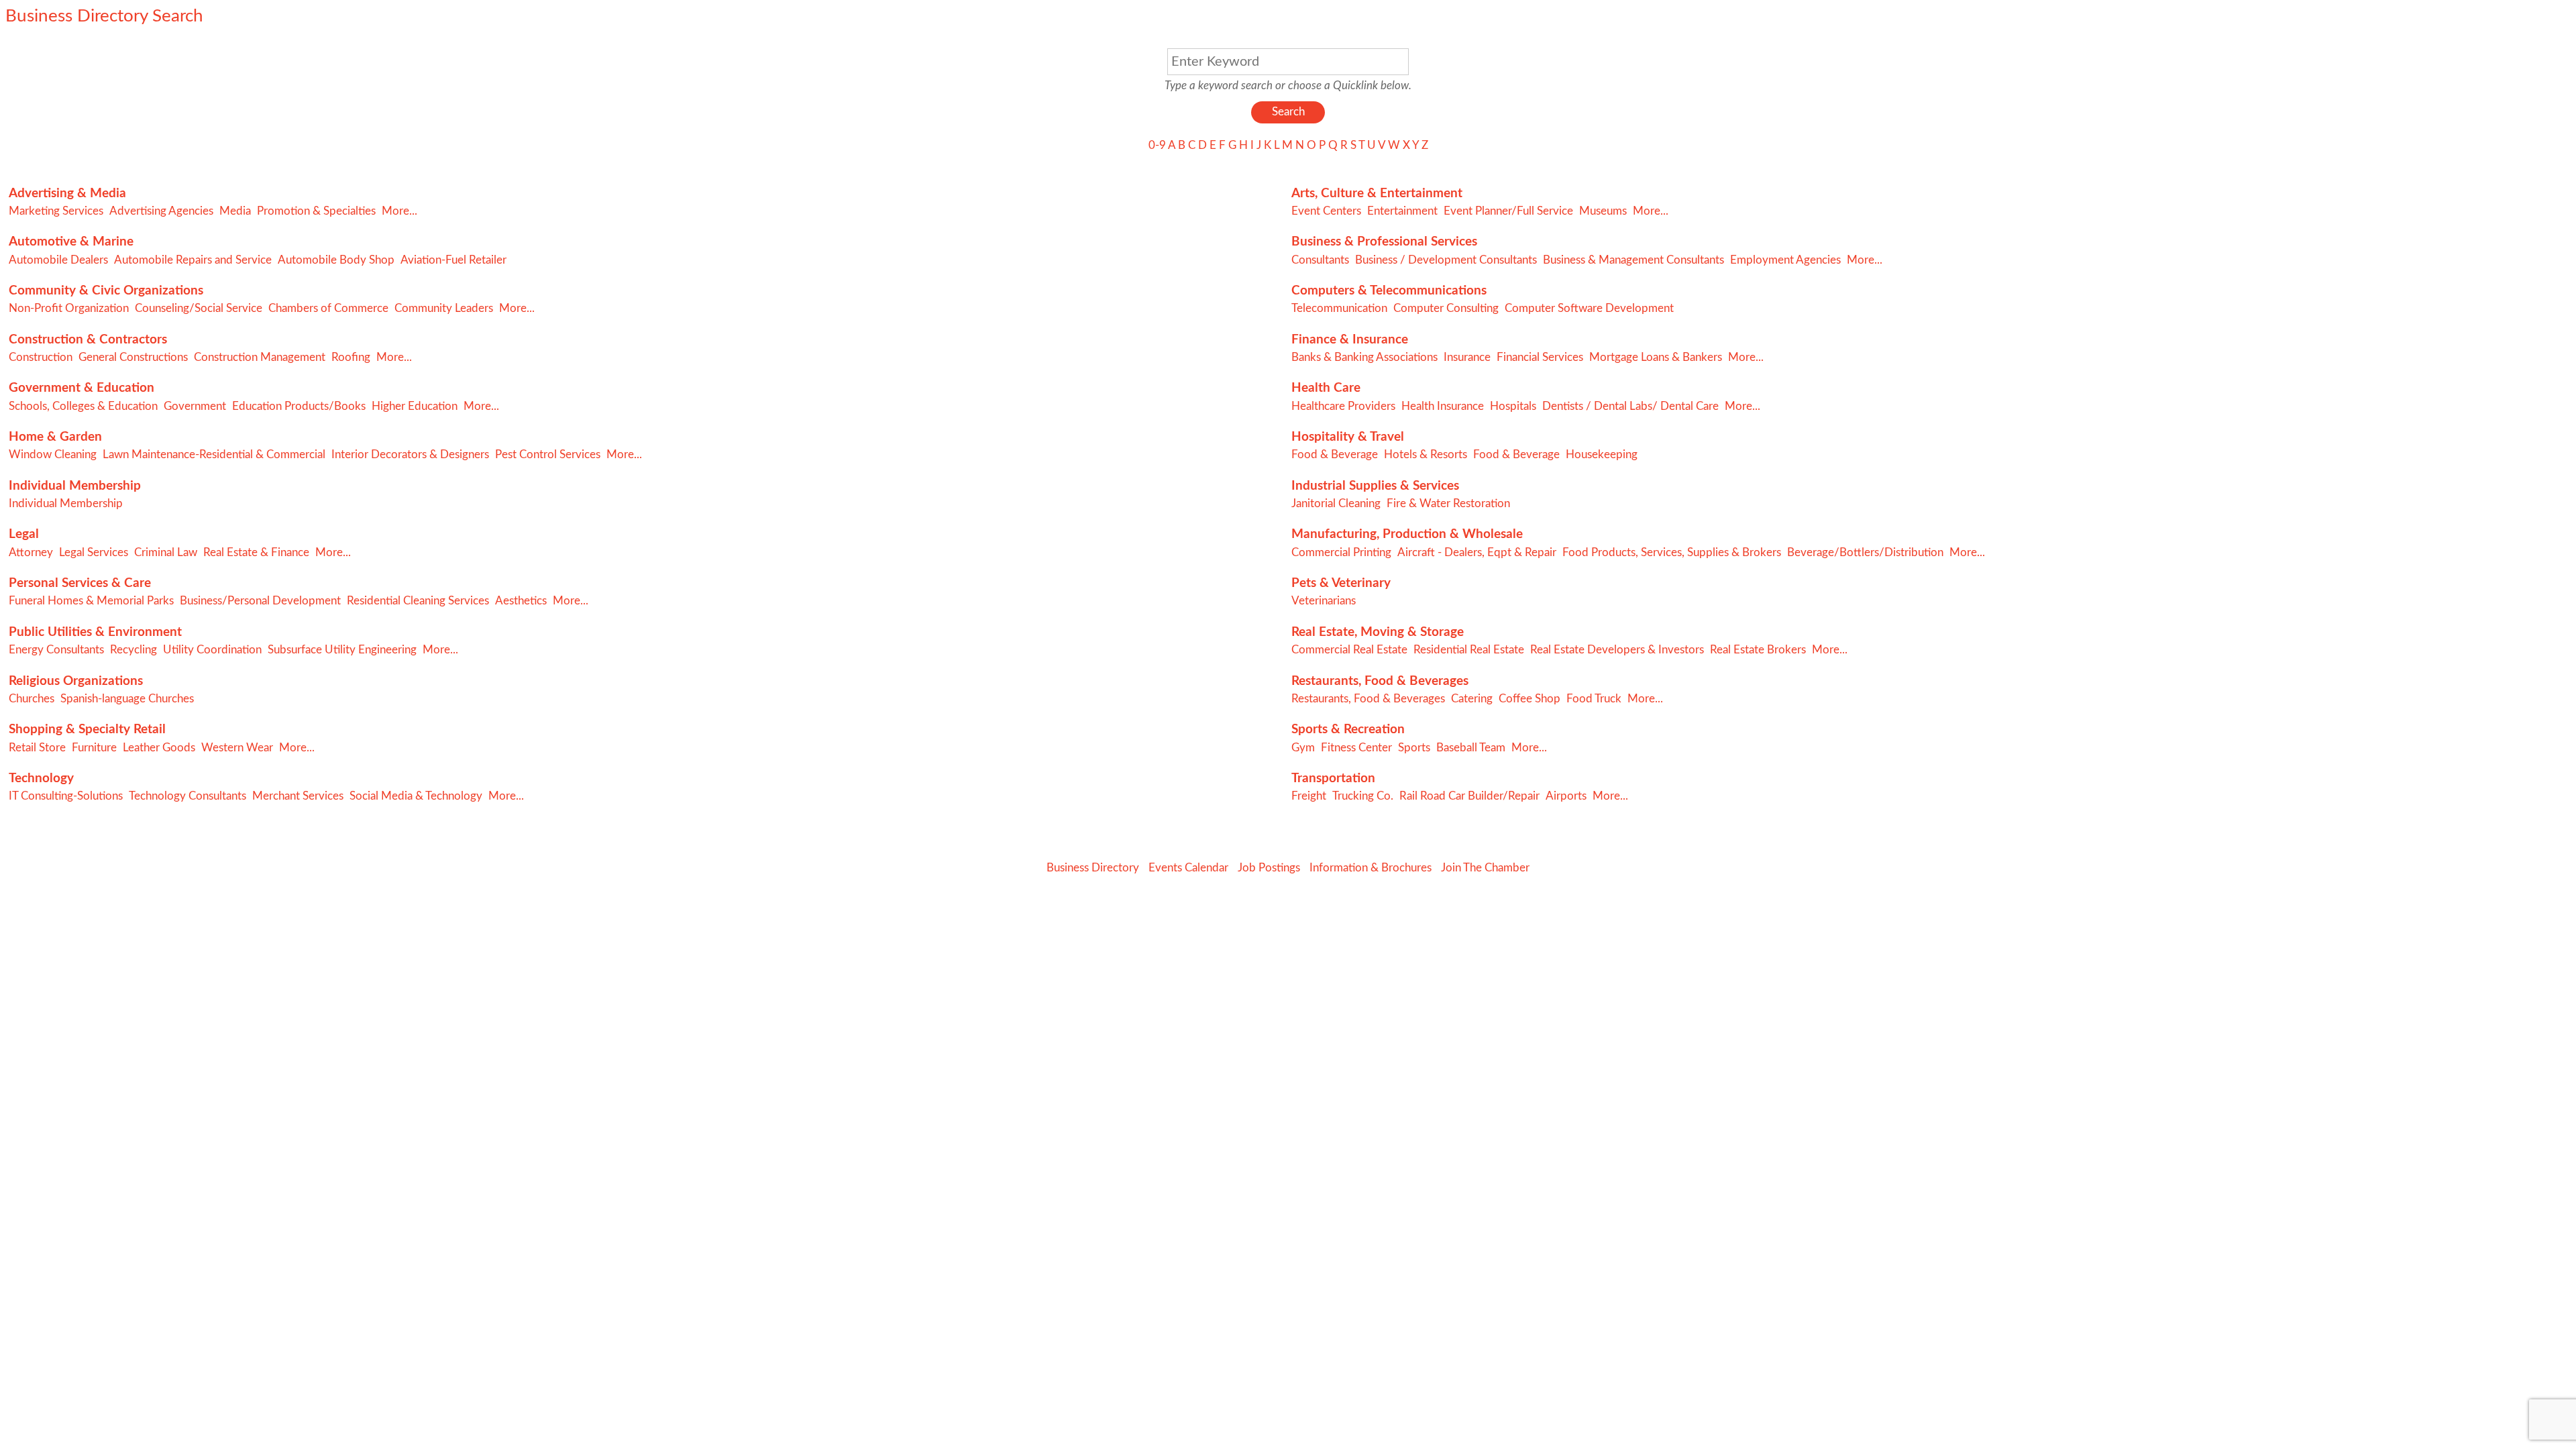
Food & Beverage (1335, 454)
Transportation (1333, 779)
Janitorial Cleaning (1336, 503)
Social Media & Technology (416, 796)
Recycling (133, 650)
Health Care (1326, 388)
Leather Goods (159, 748)
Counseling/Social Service (199, 308)
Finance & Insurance (1350, 340)
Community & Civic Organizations (106, 291)
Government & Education (82, 388)
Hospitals (1513, 406)
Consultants (1320, 260)
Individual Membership (75, 486)
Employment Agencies (1785, 260)
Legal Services (94, 552)
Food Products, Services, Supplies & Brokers (1672, 552)
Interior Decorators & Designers (410, 454)
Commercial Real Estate (1349, 650)
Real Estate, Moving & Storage (1378, 632)
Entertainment (1402, 211)
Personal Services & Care (80, 583)
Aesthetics (521, 601)
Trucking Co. (1363, 796)
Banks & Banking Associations (1364, 357)
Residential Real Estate (1469, 650)
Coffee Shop (1529, 699)
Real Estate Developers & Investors (1617, 650)
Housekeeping (1602, 454)
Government (195, 406)
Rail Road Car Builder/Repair (1469, 796)
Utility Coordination (212, 650)
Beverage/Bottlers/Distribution (1865, 552)
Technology (41, 779)
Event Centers (1326, 211)
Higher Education (415, 406)
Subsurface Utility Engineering (342, 650)
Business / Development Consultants (1446, 260)
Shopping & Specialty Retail (87, 730)
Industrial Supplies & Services (1375, 486)
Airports (1566, 796)
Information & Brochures (1371, 868)
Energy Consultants (56, 650)
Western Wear (237, 748)
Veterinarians (1324, 601)
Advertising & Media (67, 194)
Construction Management (260, 357)
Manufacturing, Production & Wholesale (1407, 534)
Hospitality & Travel (1348, 437)
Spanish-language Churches (127, 699)
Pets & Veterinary (1341, 583)
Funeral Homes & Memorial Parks (91, 601)
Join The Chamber (1485, 868)
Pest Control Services (548, 454)
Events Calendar (1188, 868)
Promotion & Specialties (316, 211)
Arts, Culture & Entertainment (1377, 194)
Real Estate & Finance (256, 552)
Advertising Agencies (161, 211)
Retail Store (37, 748)
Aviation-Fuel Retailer (453, 260)
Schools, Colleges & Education (83, 406)
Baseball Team (1471, 748)
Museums (1603, 211)
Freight (1309, 796)
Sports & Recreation (1348, 730)
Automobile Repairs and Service (193, 260)
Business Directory (1093, 868)
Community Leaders (444, 308)
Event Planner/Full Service (1508, 211)
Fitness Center (1356, 748)
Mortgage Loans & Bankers (1656, 357)
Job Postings (1269, 868)
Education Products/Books (299, 406)
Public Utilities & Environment (95, 632)
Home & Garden (55, 437)
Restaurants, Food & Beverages (1380, 681)
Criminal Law (166, 552)
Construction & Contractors (88, 340)
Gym (1303, 748)
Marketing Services (56, 211)
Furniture (94, 748)
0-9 (1157, 145)
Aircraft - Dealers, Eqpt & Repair (1477, 552)
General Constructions (133, 357)
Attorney (31, 552)
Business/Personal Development (260, 601)
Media (235, 211)
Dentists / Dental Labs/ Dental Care (1630, 406)
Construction (41, 357)
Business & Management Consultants (1633, 260)
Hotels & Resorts (1426, 454)
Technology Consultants (187, 796)
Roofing (351, 357)
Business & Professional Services (1384, 242)
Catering (1472, 699)
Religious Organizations (76, 681)
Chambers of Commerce (328, 308)
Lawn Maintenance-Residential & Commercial (214, 454)
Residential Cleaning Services (418, 601)
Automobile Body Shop (336, 260)
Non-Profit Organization (69, 308)
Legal (24, 534)
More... (399, 211)
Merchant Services (298, 796)
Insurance (1467, 357)
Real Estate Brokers (1758, 650)
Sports (1414, 748)
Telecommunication (1339, 308)
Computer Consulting (1446, 308)
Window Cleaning (53, 454)
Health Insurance (1443, 406)
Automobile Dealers (58, 260)
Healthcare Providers (1343, 406)
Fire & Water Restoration (1448, 503)
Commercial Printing (1341, 552)
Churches (32, 699)
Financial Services (1540, 357)
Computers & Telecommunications (1389, 291)
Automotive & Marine (71, 242)
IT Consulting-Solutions (66, 796)
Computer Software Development (1589, 308)
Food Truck (1594, 699)
